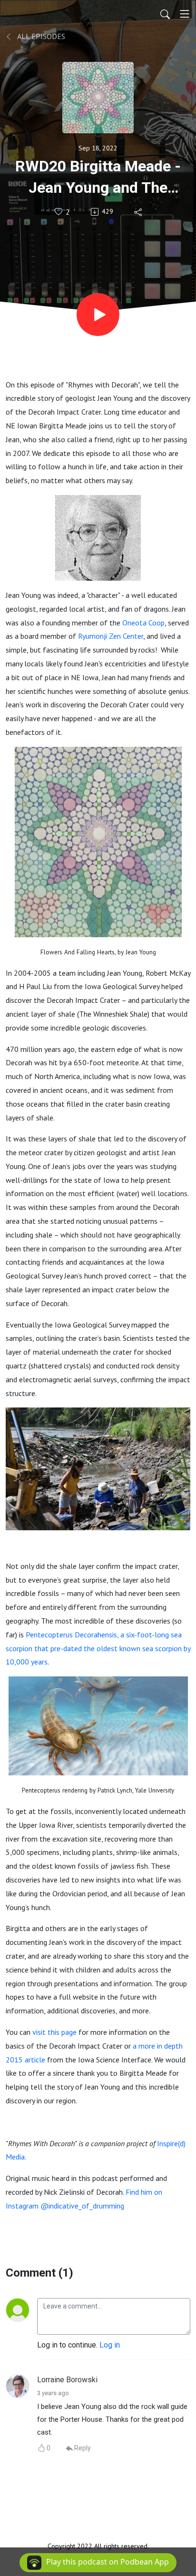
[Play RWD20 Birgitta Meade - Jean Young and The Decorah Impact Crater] (98, 315)
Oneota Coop (143, 623)
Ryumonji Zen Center (111, 636)
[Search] (165, 14)
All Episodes (40, 36)
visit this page (54, 2032)
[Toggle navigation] (185, 14)
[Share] (139, 212)
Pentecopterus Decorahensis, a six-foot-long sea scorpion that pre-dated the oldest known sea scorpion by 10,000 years (98, 1648)
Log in (110, 2345)
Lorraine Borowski (67, 2380)
